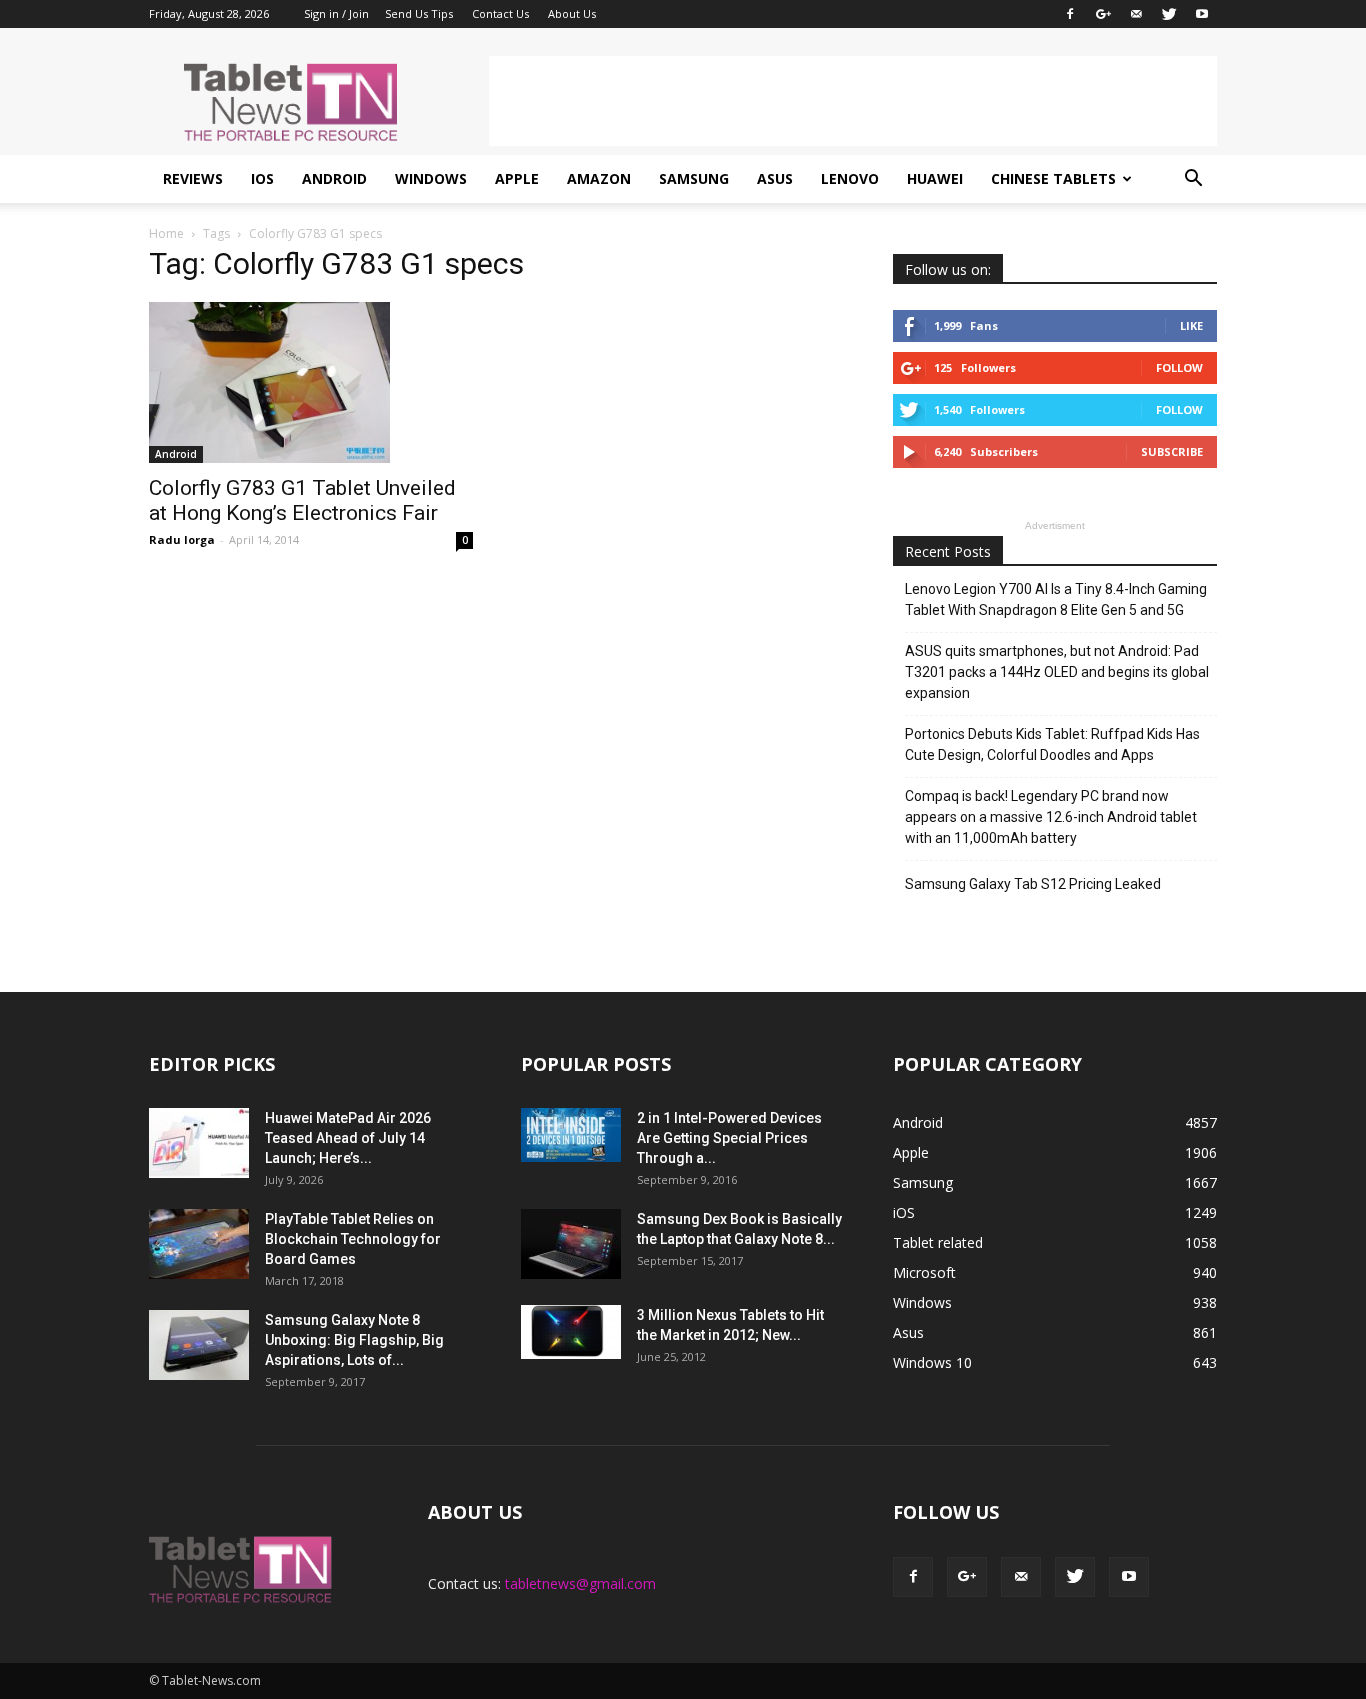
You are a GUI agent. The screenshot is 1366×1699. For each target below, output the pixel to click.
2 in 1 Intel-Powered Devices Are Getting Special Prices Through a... (729, 1138)
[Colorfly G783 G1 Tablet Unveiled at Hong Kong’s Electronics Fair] (311, 382)
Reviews (193, 178)
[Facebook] (1070, 14)
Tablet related (938, 1242)
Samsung (694, 178)
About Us (572, 13)
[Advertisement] (853, 101)
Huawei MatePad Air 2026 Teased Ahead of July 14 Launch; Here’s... (348, 1138)
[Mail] (1136, 14)
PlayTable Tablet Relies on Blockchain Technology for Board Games (353, 1239)
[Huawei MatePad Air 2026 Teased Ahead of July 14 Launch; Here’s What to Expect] (199, 1143)
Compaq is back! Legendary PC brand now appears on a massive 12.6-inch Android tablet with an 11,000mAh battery (1051, 817)
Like (1191, 325)
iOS (262, 178)
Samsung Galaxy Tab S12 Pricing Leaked (1033, 884)
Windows (431, 178)
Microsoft (924, 1272)
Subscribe (1172, 451)
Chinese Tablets (1053, 178)
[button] (1193, 179)
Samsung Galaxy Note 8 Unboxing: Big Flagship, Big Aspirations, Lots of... (354, 1340)
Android (334, 178)
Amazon (599, 178)
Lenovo (850, 178)
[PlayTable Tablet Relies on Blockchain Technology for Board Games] (199, 1244)
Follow (1179, 367)
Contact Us (500, 13)
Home (166, 233)
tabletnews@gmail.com (580, 1583)
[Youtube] (1202, 14)
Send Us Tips (419, 13)
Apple (517, 178)
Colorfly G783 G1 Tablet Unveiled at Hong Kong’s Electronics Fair (302, 500)
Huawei (935, 178)
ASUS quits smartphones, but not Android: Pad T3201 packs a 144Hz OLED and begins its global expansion (1057, 672)
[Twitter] (1169, 14)
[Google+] (1103, 14)
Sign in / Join (336, 13)
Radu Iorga (182, 539)
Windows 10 (932, 1362)
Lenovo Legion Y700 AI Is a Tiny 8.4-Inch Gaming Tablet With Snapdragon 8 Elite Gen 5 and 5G (1056, 599)
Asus (775, 178)
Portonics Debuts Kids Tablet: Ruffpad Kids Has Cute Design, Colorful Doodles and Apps (1052, 744)
